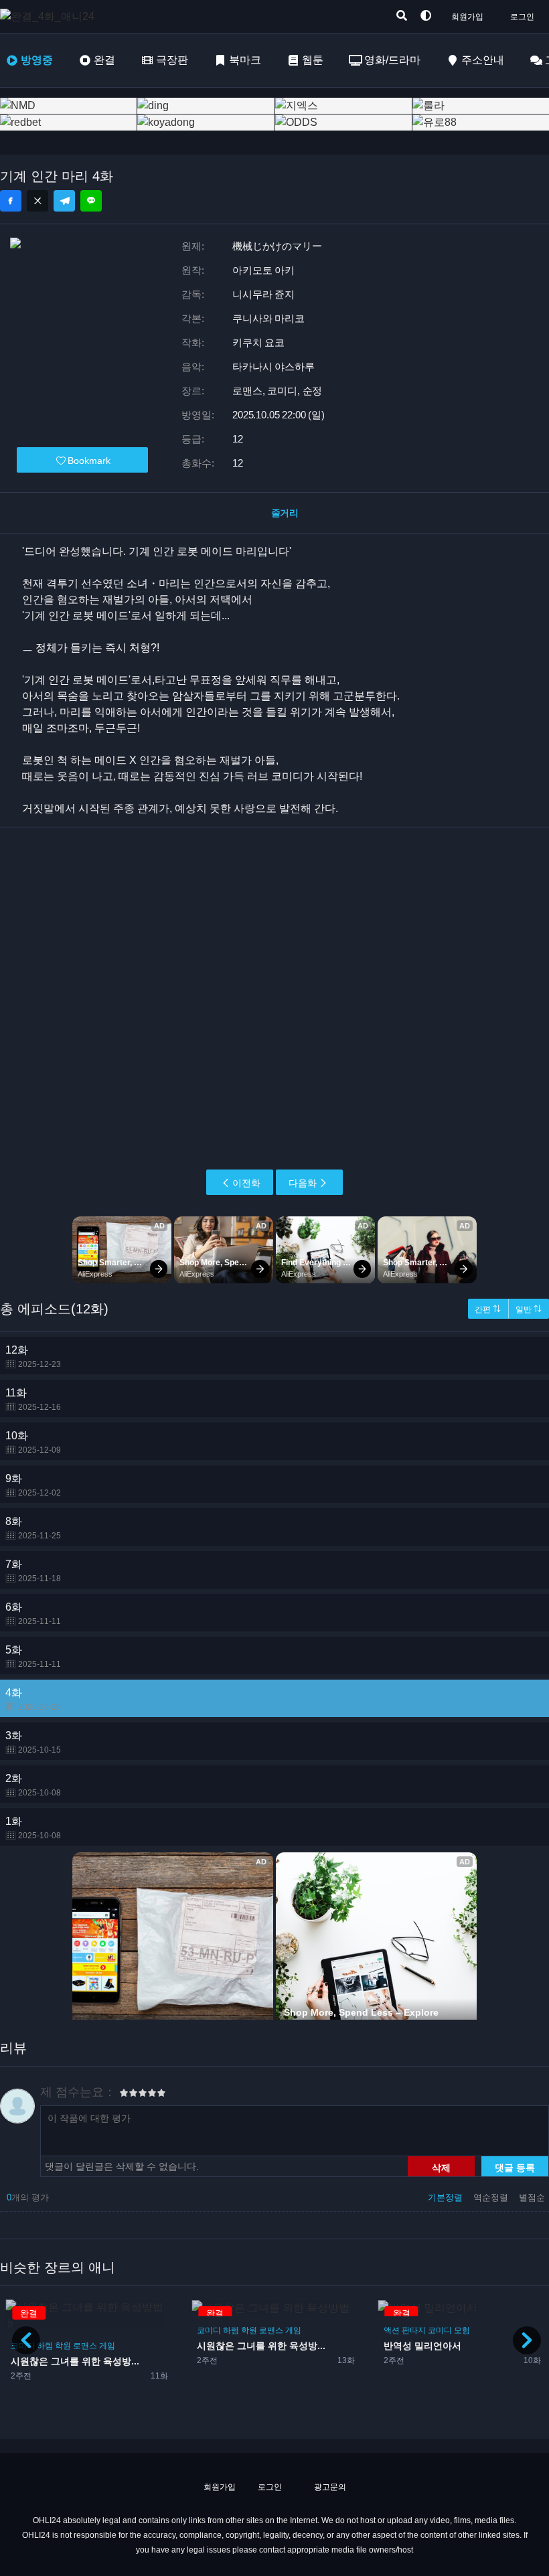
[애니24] (54, 16)
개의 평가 (28, 2197)
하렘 (45, 2346)
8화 (33, 1528)
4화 (33, 1699)
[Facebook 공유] (11, 201)
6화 (33, 1614)
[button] (527, 2340)
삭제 (441, 2167)
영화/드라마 (392, 60)
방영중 (37, 60)
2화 (33, 1785)
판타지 (414, 2330)
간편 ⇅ (488, 1309)
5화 (33, 1657)
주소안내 (483, 60)
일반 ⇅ (529, 1309)
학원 (63, 2346)
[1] (124, 2095)
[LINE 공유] (91, 201)
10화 (33, 1442)
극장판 (172, 60)
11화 (33, 1399)
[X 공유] (37, 201)
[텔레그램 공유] (64, 201)
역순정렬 (492, 2197)
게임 (107, 2346)
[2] (129, 2095)
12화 (33, 1357)
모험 (462, 2330)
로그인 (522, 17)
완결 (104, 60)
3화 (33, 1742)
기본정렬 (447, 2197)
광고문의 (329, 2487)
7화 (33, 1571)
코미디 (209, 2330)
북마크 (245, 60)
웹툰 (313, 60)
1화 (33, 1828)
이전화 (246, 1183)
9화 (33, 1485)
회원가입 (467, 17)
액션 (392, 2330)
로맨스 (85, 2346)
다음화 (303, 1183)
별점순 (532, 2197)
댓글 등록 (515, 2167)
